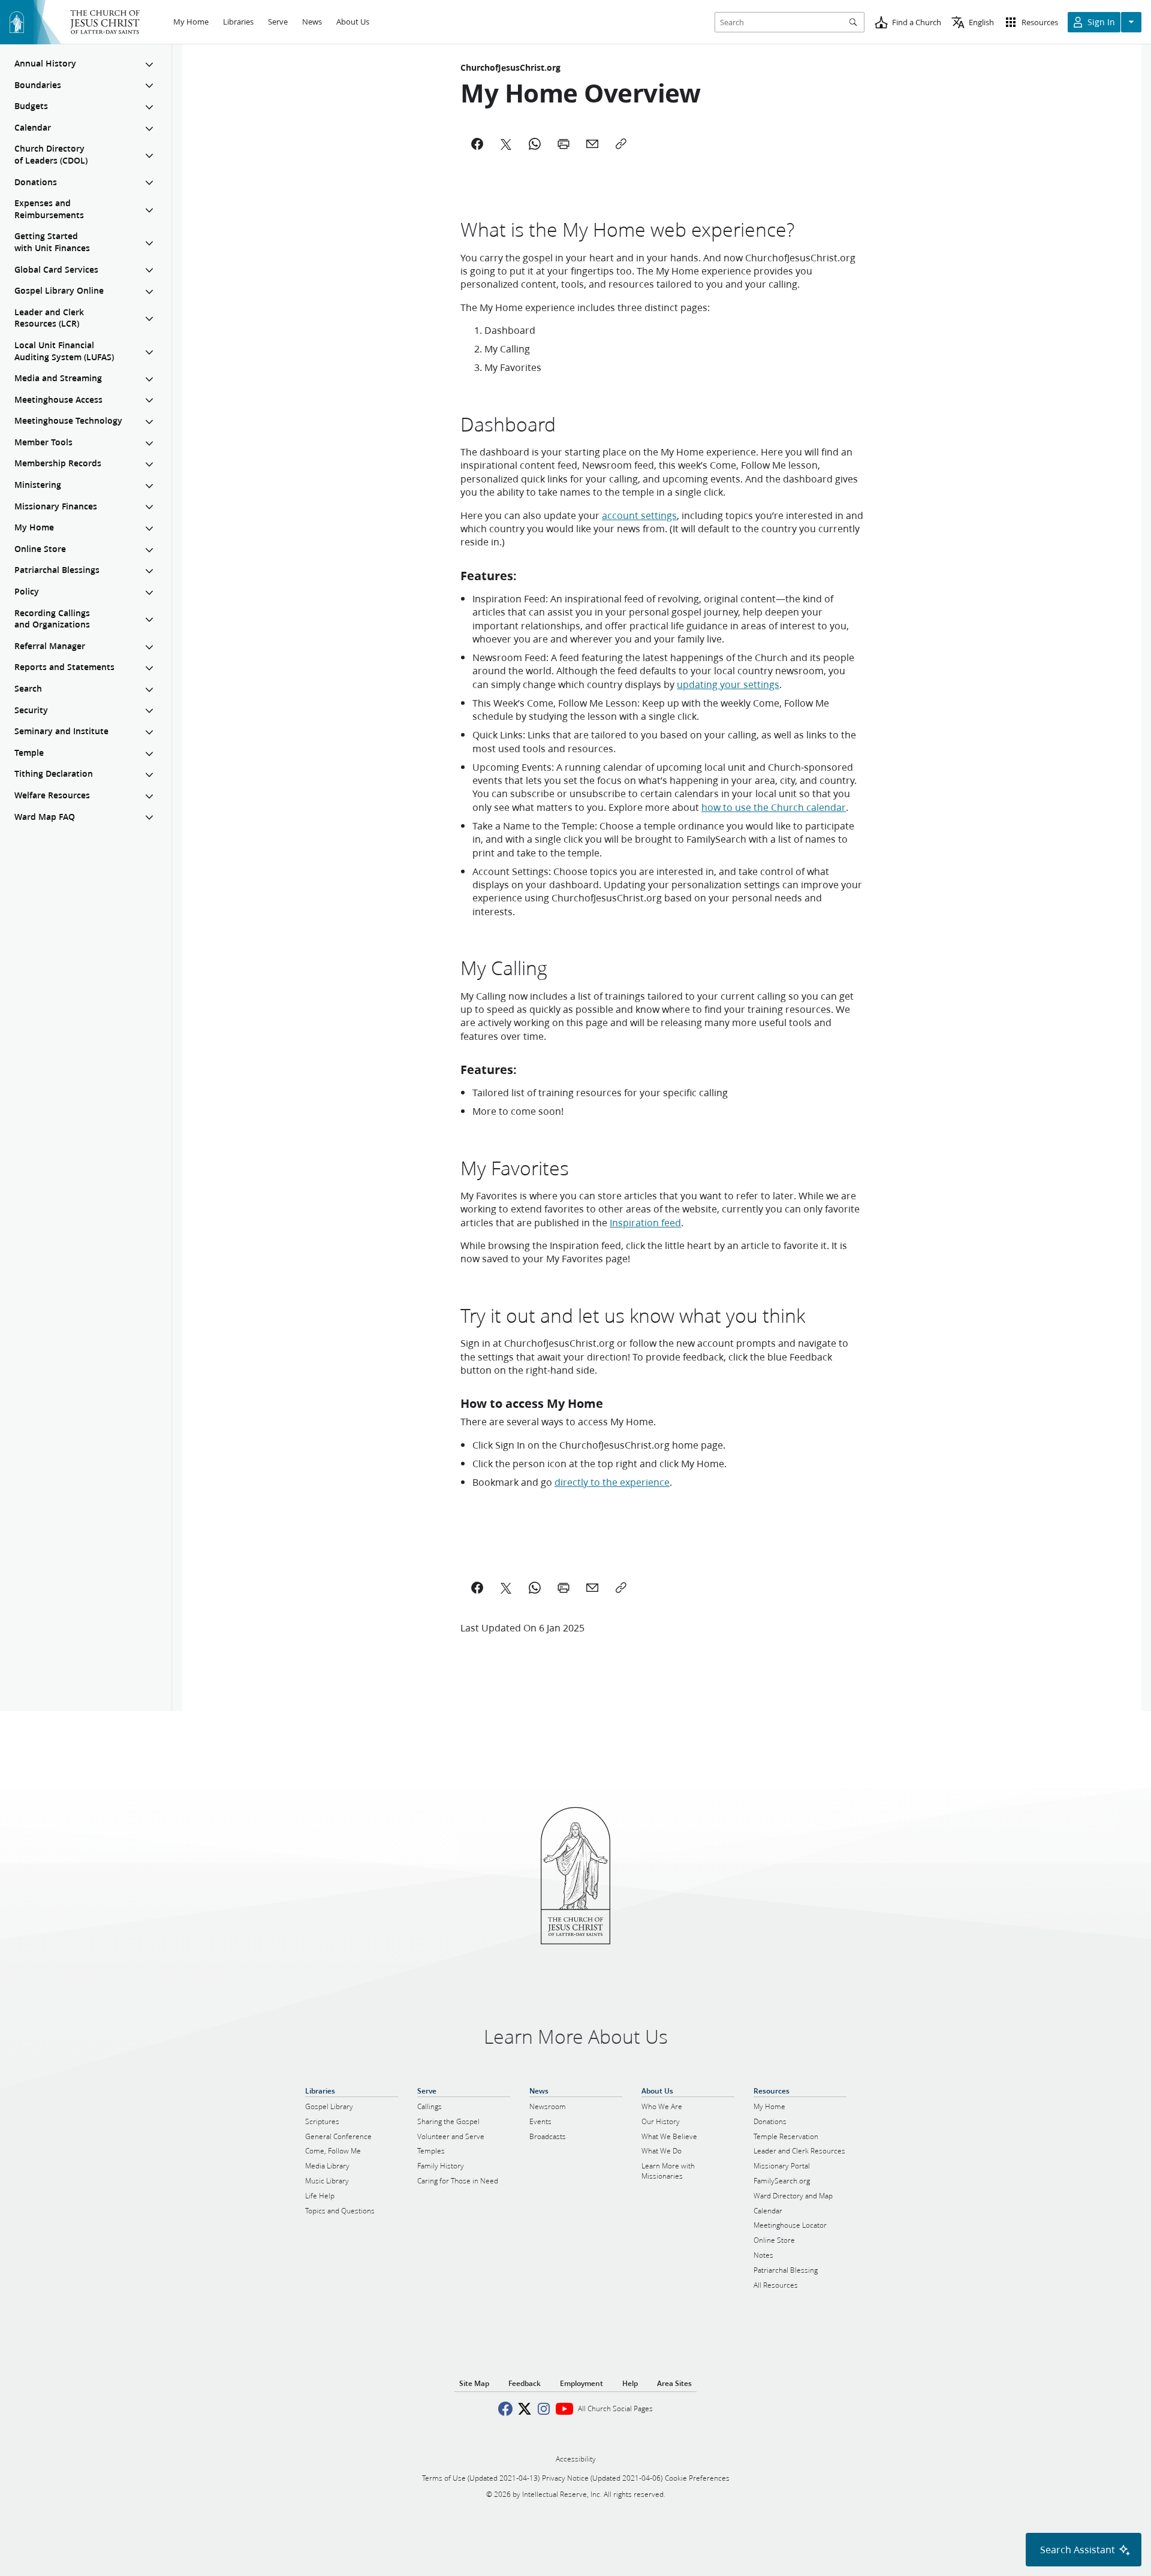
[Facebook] (477, 144)
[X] (506, 144)
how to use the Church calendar (774, 807)
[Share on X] (506, 1588)
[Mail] (592, 144)
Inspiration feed (645, 1222)
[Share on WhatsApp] (535, 1588)
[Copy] (621, 144)
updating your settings (728, 684)
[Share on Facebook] (477, 1588)
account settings (639, 515)
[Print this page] (564, 1588)
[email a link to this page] (592, 1588)
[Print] (564, 144)
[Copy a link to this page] (621, 1588)
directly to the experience (612, 1482)
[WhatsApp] (535, 144)
